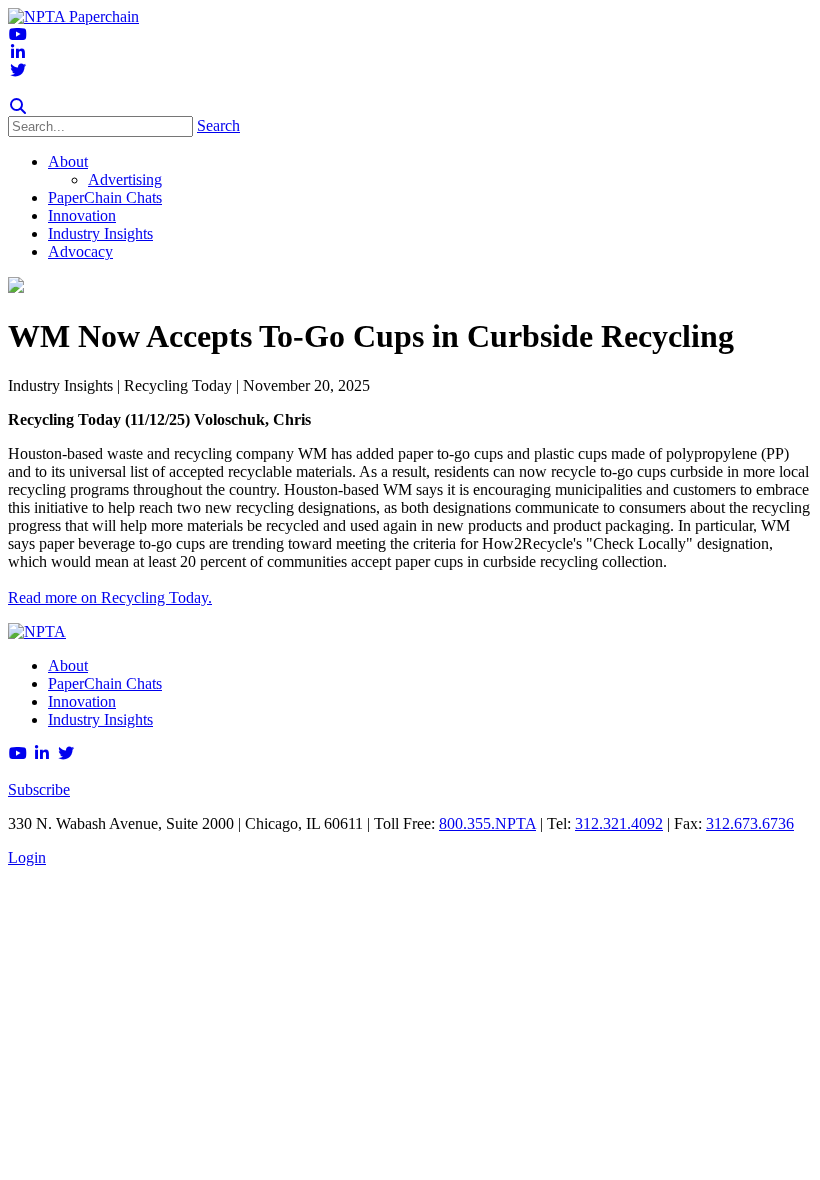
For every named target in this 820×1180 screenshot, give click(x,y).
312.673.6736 (750, 823)
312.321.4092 (619, 823)
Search (218, 125)
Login (27, 857)
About (68, 665)
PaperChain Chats (105, 683)
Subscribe (39, 789)
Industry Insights (100, 719)
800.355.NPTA (487, 823)
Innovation (82, 701)
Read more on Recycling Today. (110, 597)
